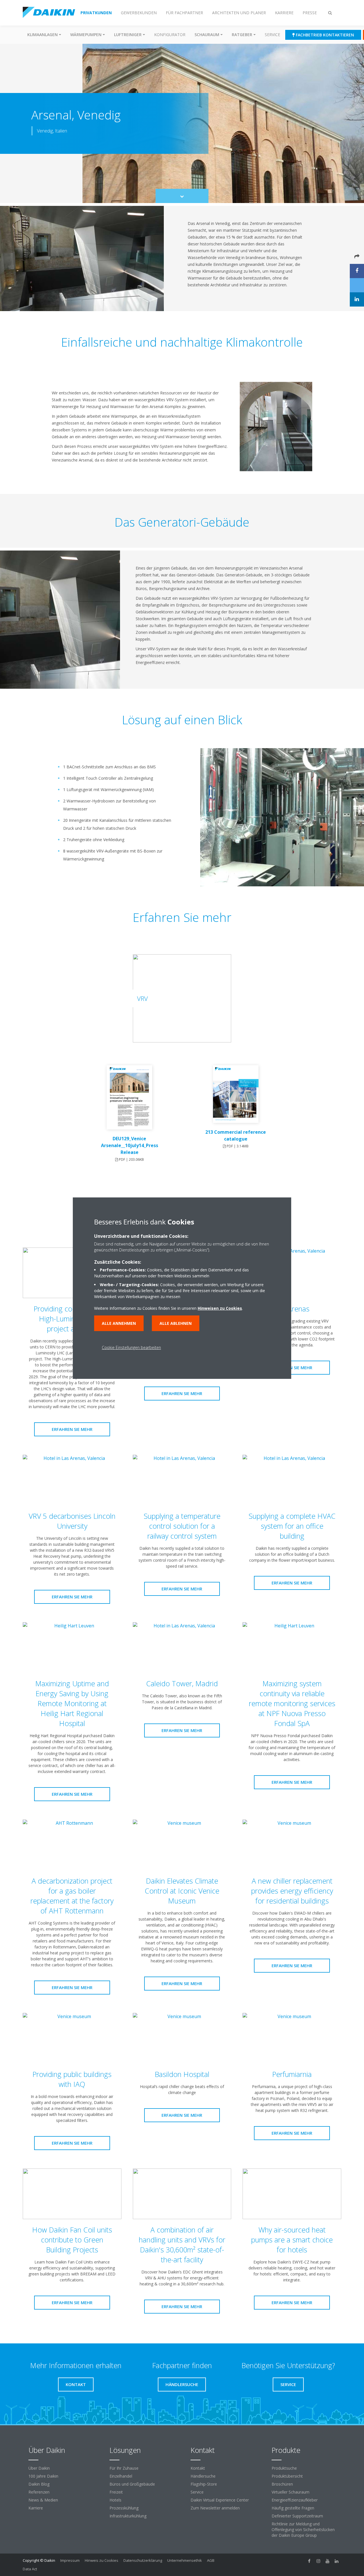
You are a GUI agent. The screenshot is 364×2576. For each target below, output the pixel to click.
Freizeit (116, 2492)
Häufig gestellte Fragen (293, 2508)
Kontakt (198, 2468)
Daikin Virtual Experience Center (220, 2500)
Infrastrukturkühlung (128, 2516)
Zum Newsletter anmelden (215, 2508)
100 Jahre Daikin (43, 2476)
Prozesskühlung (124, 2508)
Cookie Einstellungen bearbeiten (131, 1347)
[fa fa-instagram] (318, 2561)
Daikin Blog (39, 2484)
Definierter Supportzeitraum (297, 2516)
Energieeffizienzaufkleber (295, 2500)
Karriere (36, 2508)
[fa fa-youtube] (328, 2561)
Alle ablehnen (176, 1323)
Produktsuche (284, 2468)
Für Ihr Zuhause (124, 2468)
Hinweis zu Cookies (102, 2560)
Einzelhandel (121, 2476)
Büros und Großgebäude (132, 2484)
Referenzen (39, 2492)
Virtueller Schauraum (290, 2492)
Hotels (115, 2500)
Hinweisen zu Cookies (220, 1308)
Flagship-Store (204, 2484)
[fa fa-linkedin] (337, 2561)
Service (272, 35)
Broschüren (282, 2484)
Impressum (70, 2560)
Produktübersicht (287, 2476)
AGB (211, 2560)
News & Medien (43, 2500)
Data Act (30, 2569)
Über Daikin (39, 2468)
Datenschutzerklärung (143, 2560)
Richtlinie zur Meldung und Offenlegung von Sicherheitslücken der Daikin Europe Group (303, 2530)
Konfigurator (170, 35)
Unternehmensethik (185, 2560)
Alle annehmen (119, 1323)
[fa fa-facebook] (309, 2561)
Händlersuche (203, 2476)
